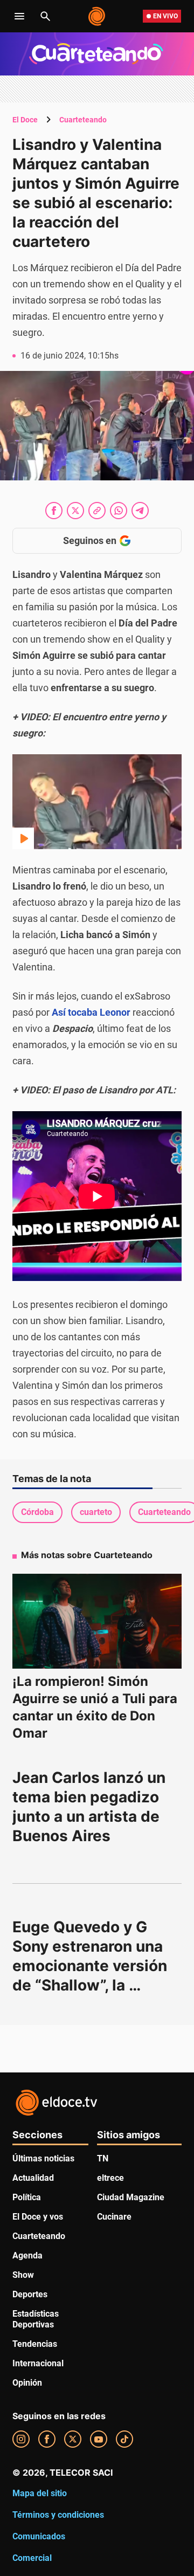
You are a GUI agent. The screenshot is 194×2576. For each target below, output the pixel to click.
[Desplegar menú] (19, 16)
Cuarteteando (83, 120)
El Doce (25, 120)
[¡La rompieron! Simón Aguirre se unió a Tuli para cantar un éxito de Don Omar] (97, 1621)
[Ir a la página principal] (97, 16)
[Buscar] (45, 16)
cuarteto (96, 1512)
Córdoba (37, 1512)
